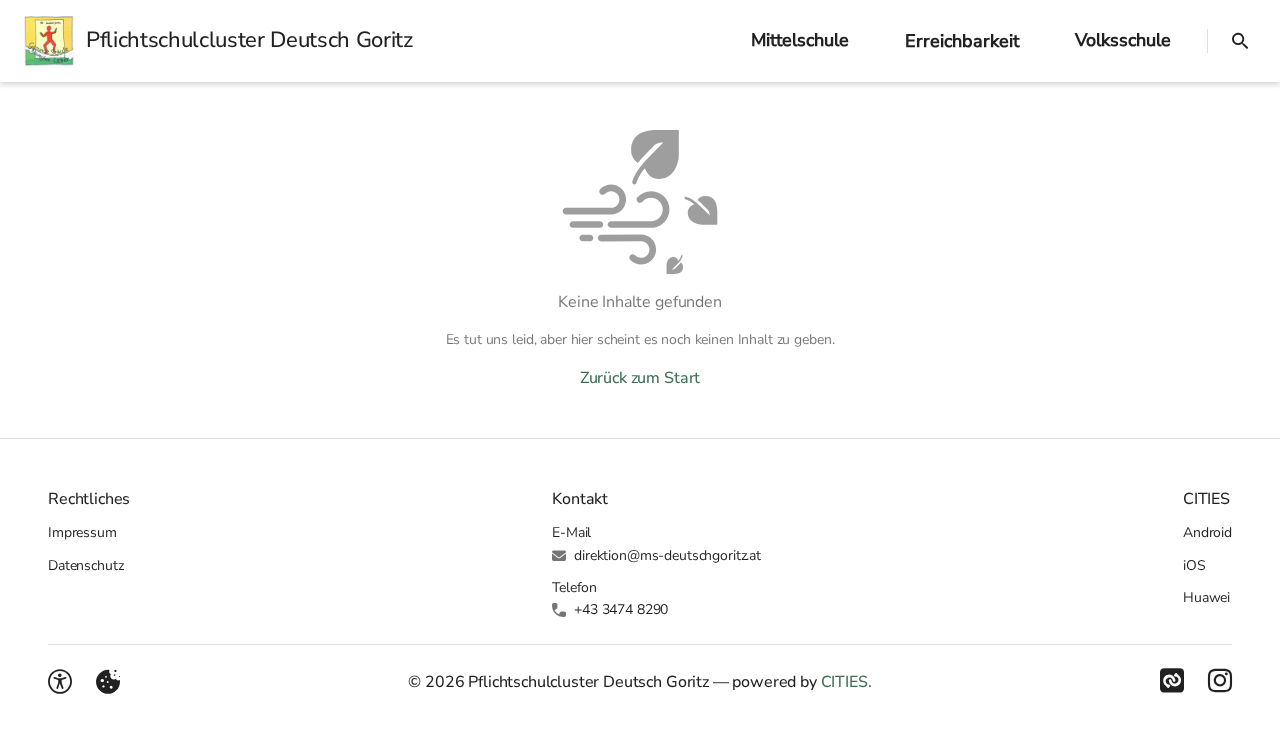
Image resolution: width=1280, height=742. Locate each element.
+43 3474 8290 (621, 609)
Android (1207, 532)
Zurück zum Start (640, 378)
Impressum (82, 532)
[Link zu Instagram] (1220, 681)
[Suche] (1240, 41)
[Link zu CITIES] (1172, 681)
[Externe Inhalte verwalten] (108, 682)
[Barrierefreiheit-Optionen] (60, 682)
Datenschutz (85, 565)
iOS (1194, 565)
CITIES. (846, 682)
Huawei (1206, 597)
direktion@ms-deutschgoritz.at (667, 555)
